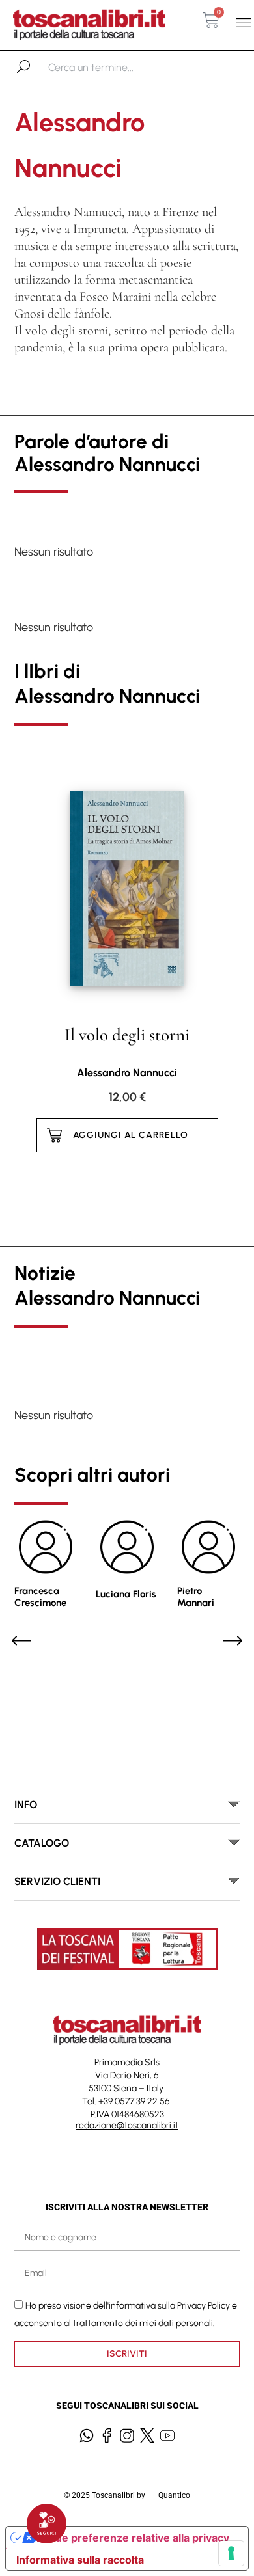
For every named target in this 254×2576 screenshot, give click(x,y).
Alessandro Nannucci (127, 1073)
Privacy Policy (204, 2306)
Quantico (174, 2495)
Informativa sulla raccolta (80, 2560)
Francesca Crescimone (40, 1597)
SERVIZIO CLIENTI (57, 1881)
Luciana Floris (126, 1594)
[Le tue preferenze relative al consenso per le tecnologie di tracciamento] (231, 2553)
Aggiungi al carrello (131, 1135)
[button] (243, 23)
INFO (26, 1805)
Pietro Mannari (196, 1597)
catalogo (42, 1843)
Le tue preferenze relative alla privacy (133, 2538)
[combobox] (116, 68)
